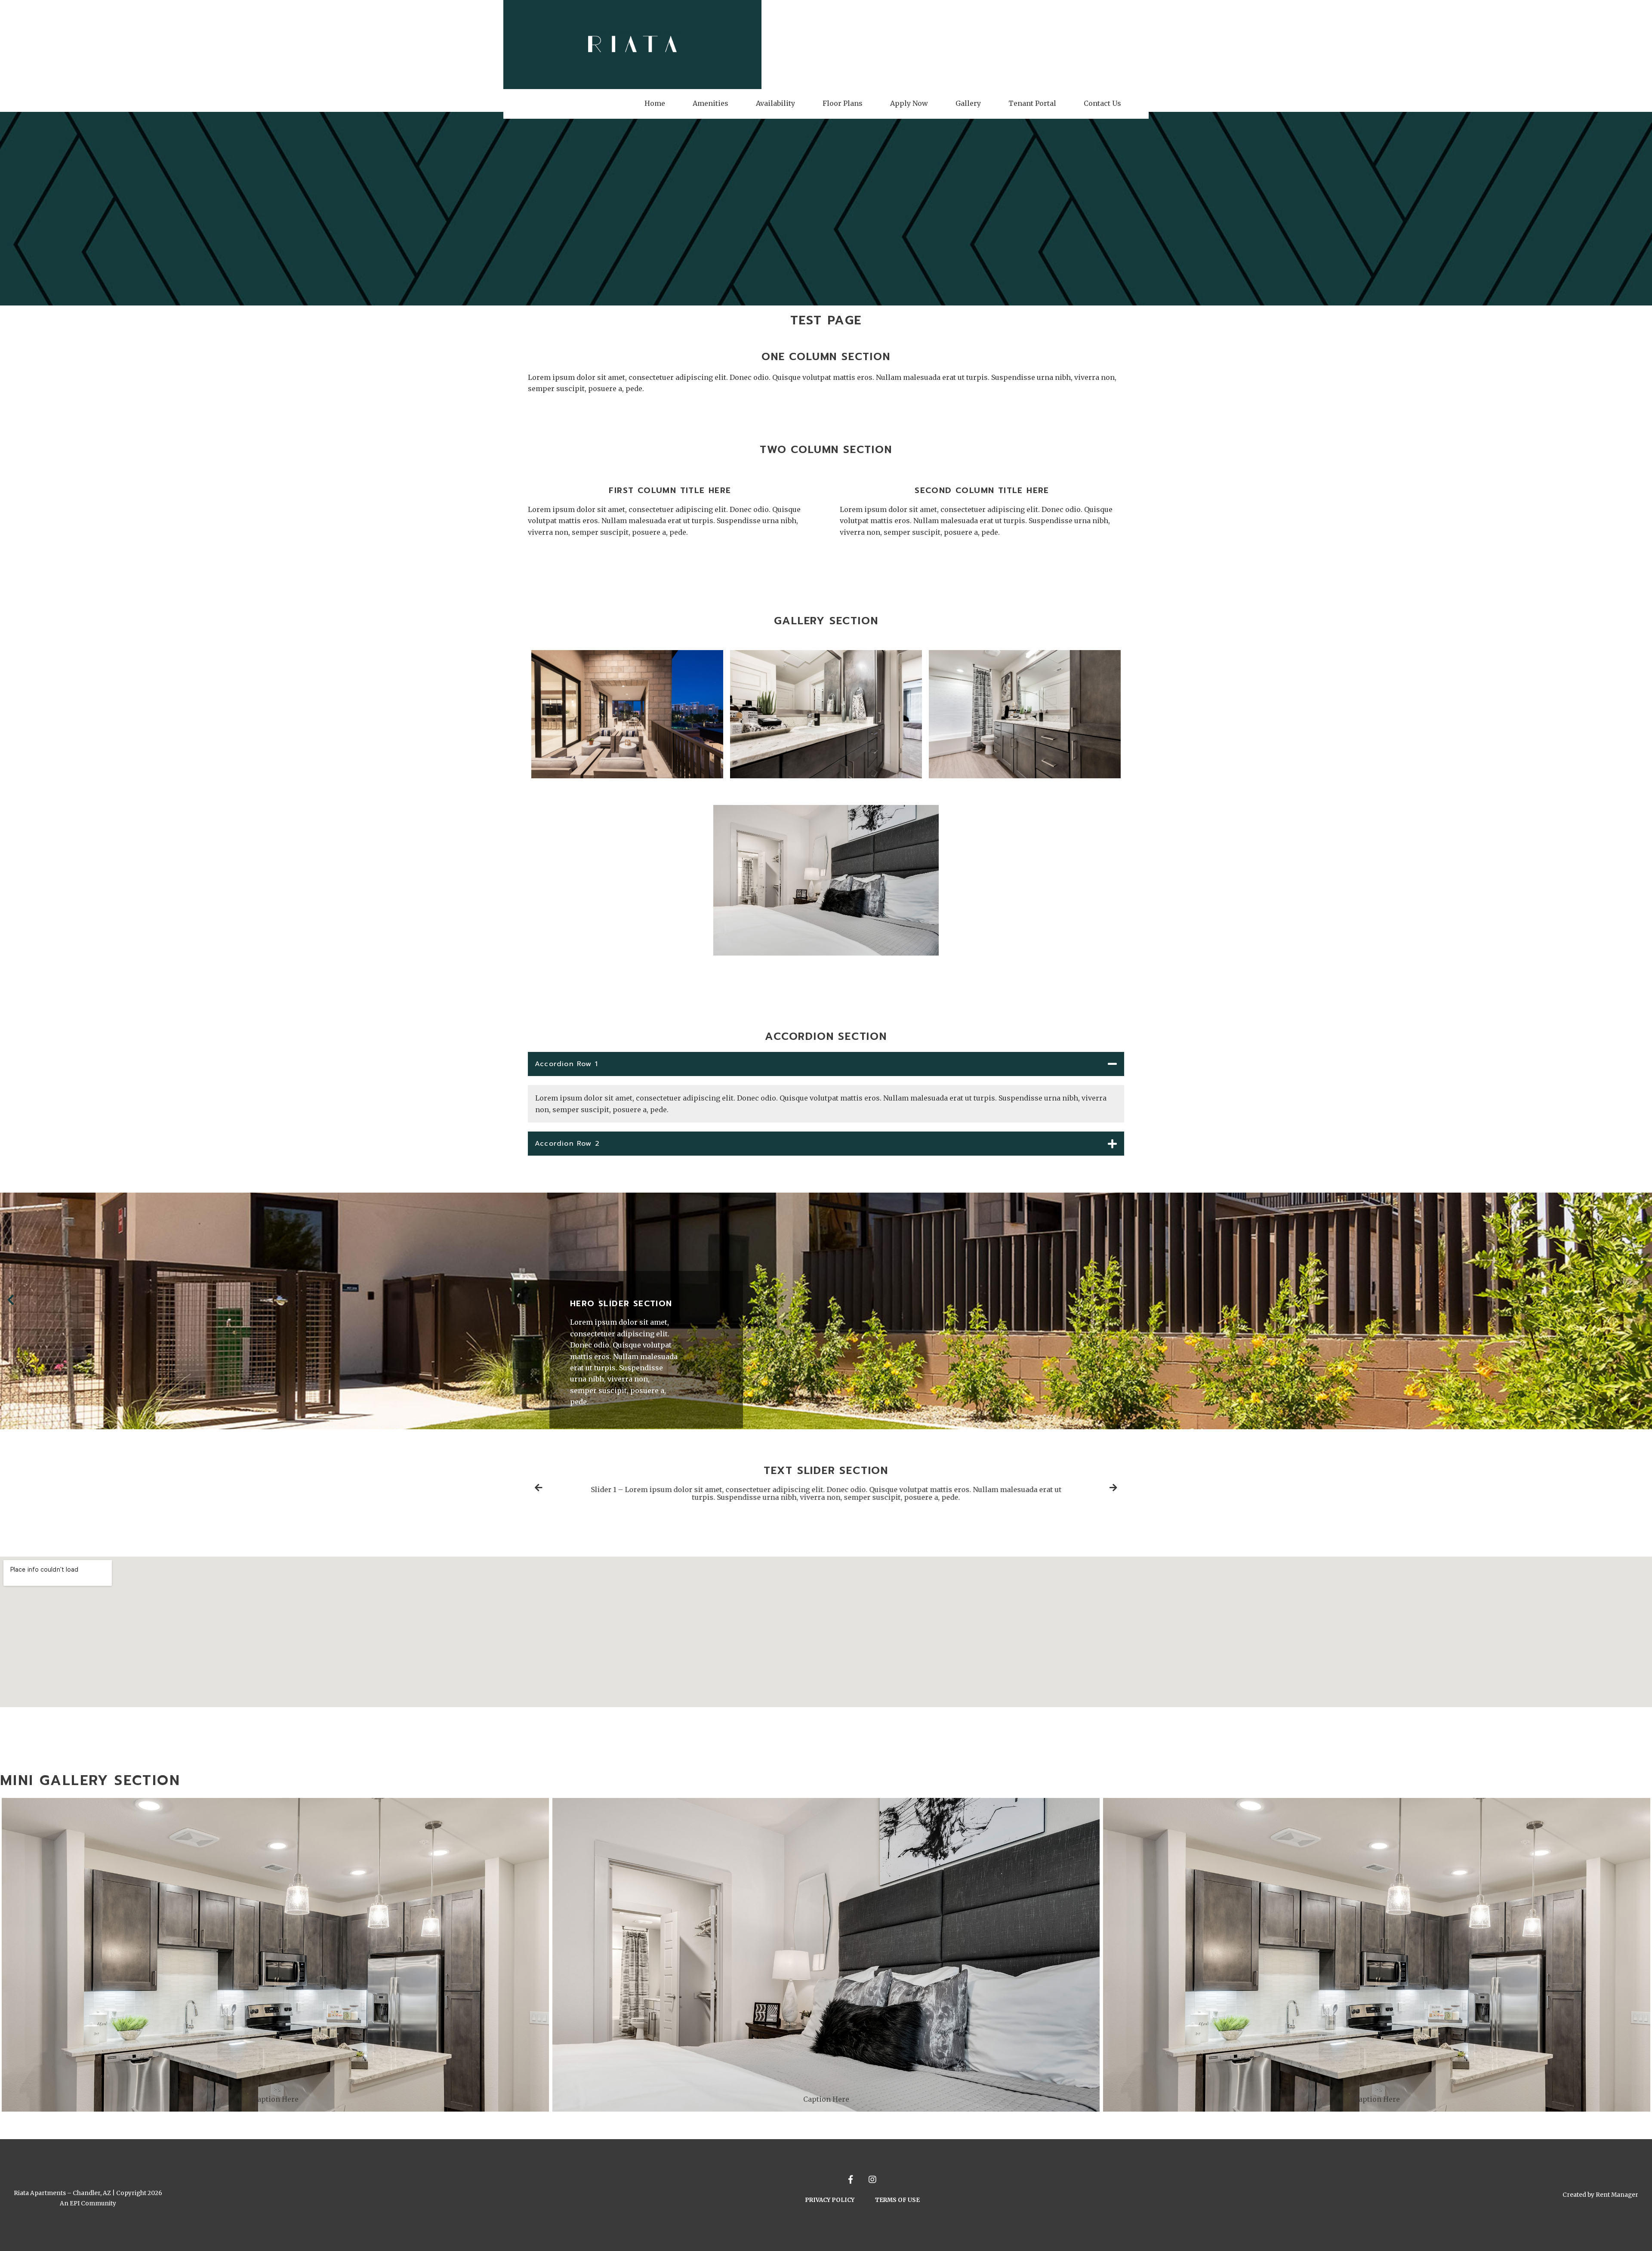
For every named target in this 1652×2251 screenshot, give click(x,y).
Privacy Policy (830, 2200)
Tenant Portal (1032, 103)
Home (655, 103)
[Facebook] (852, 2179)
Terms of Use (897, 2200)
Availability (775, 103)
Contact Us (1102, 103)
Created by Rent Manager (1600, 2195)
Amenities (710, 103)
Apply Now (909, 103)
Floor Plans (843, 103)
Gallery (968, 103)
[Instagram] (872, 2179)
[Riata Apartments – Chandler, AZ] (632, 45)
